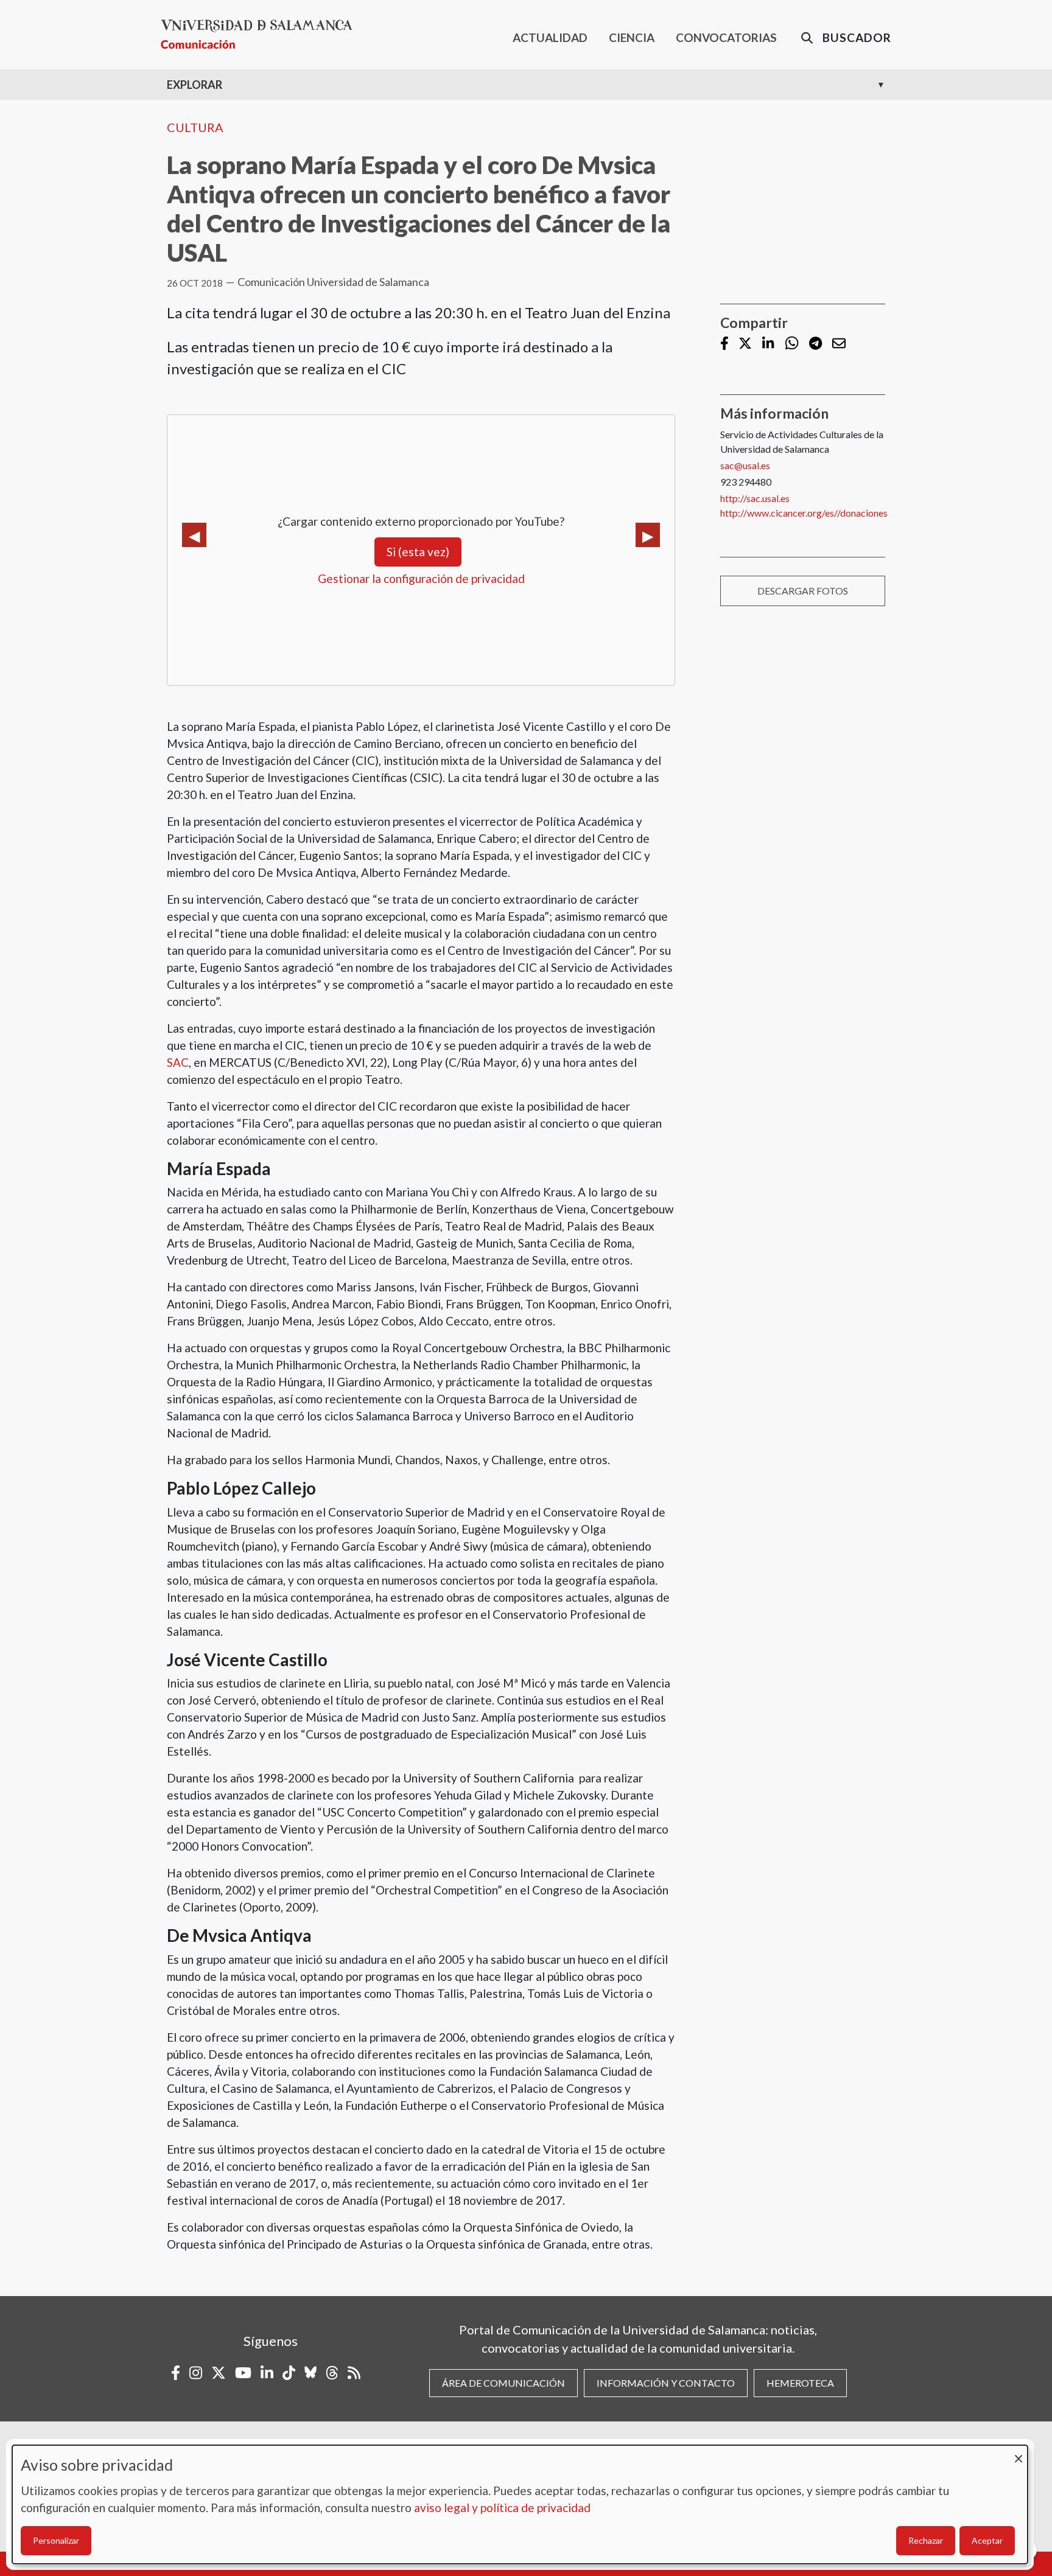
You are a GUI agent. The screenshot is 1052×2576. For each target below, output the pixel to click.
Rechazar (926, 2540)
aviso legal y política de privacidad (502, 2508)
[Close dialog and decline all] (1019, 2453)
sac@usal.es (745, 465)
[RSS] (354, 2373)
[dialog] (520, 2504)
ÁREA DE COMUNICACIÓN (503, 2383)
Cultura (195, 127)
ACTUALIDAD (550, 37)
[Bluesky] (310, 2373)
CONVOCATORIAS (726, 37)
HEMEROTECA (800, 2383)
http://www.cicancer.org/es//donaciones (804, 513)
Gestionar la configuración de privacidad (421, 578)
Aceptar (987, 2540)
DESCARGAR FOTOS (803, 591)
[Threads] (332, 2373)
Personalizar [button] (56, 2540)
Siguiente (648, 535)
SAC (178, 1062)
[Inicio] (261, 34)
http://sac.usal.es (755, 498)
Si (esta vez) (418, 552)
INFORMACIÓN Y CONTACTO (666, 2383)
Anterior (194, 535)
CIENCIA (632, 37)
